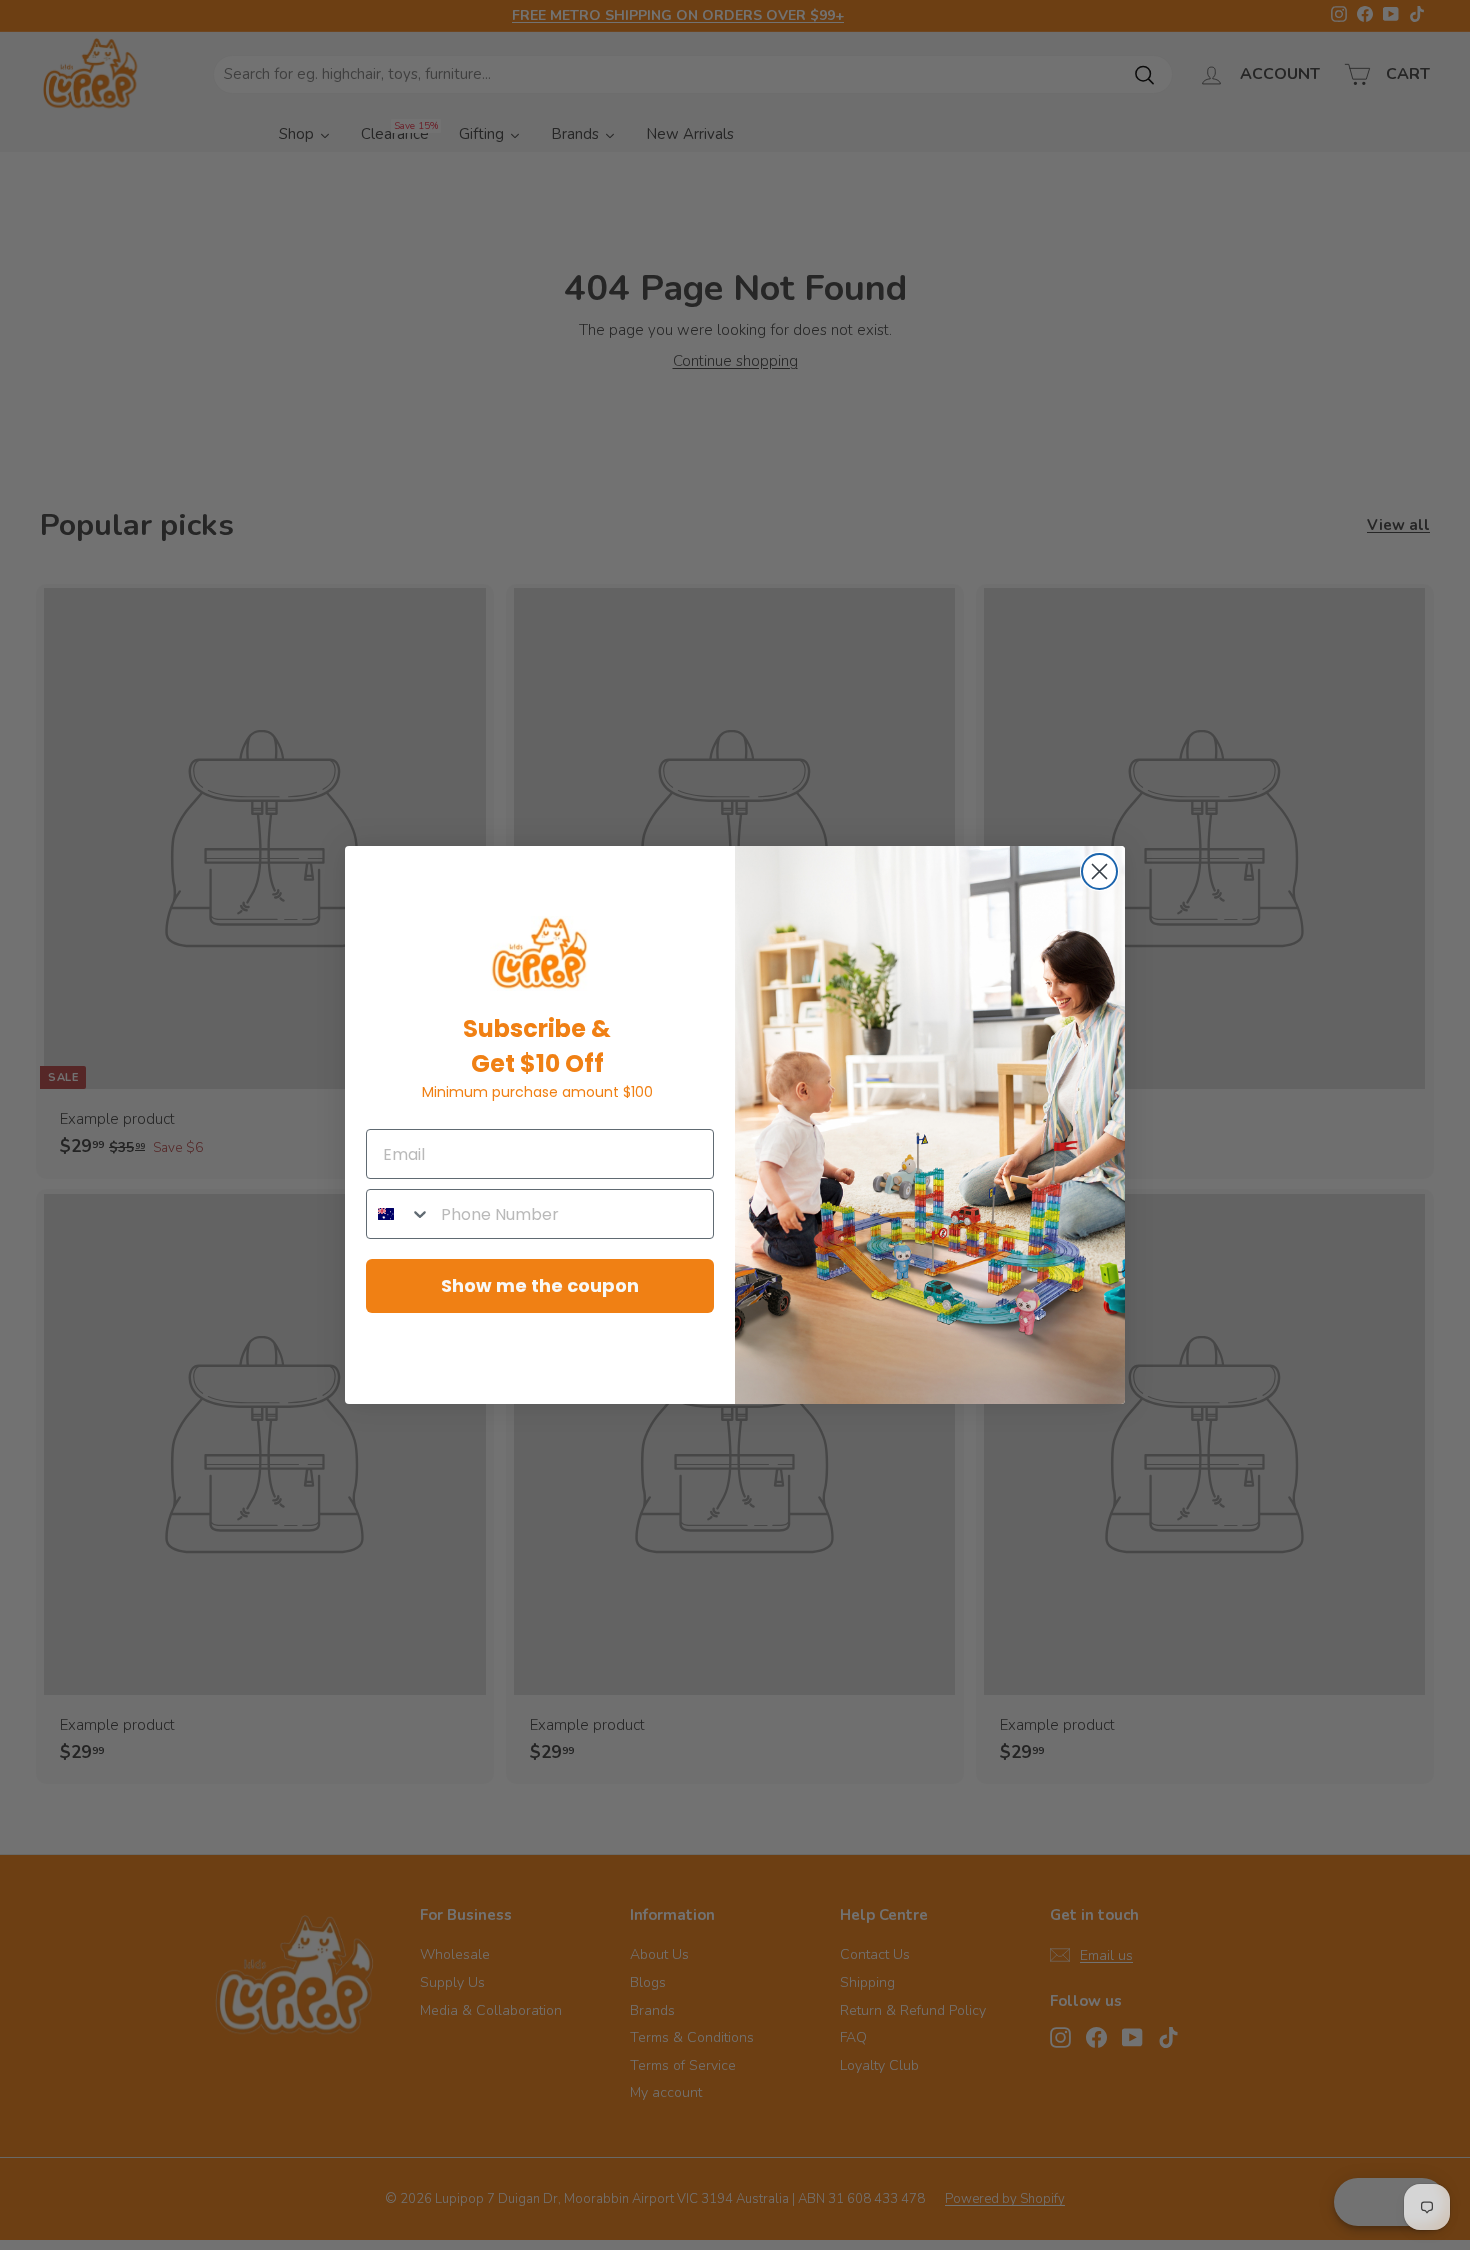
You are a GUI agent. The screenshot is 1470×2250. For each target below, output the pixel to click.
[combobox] (399, 1214)
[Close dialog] (1099, 871)
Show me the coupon (540, 1285)
